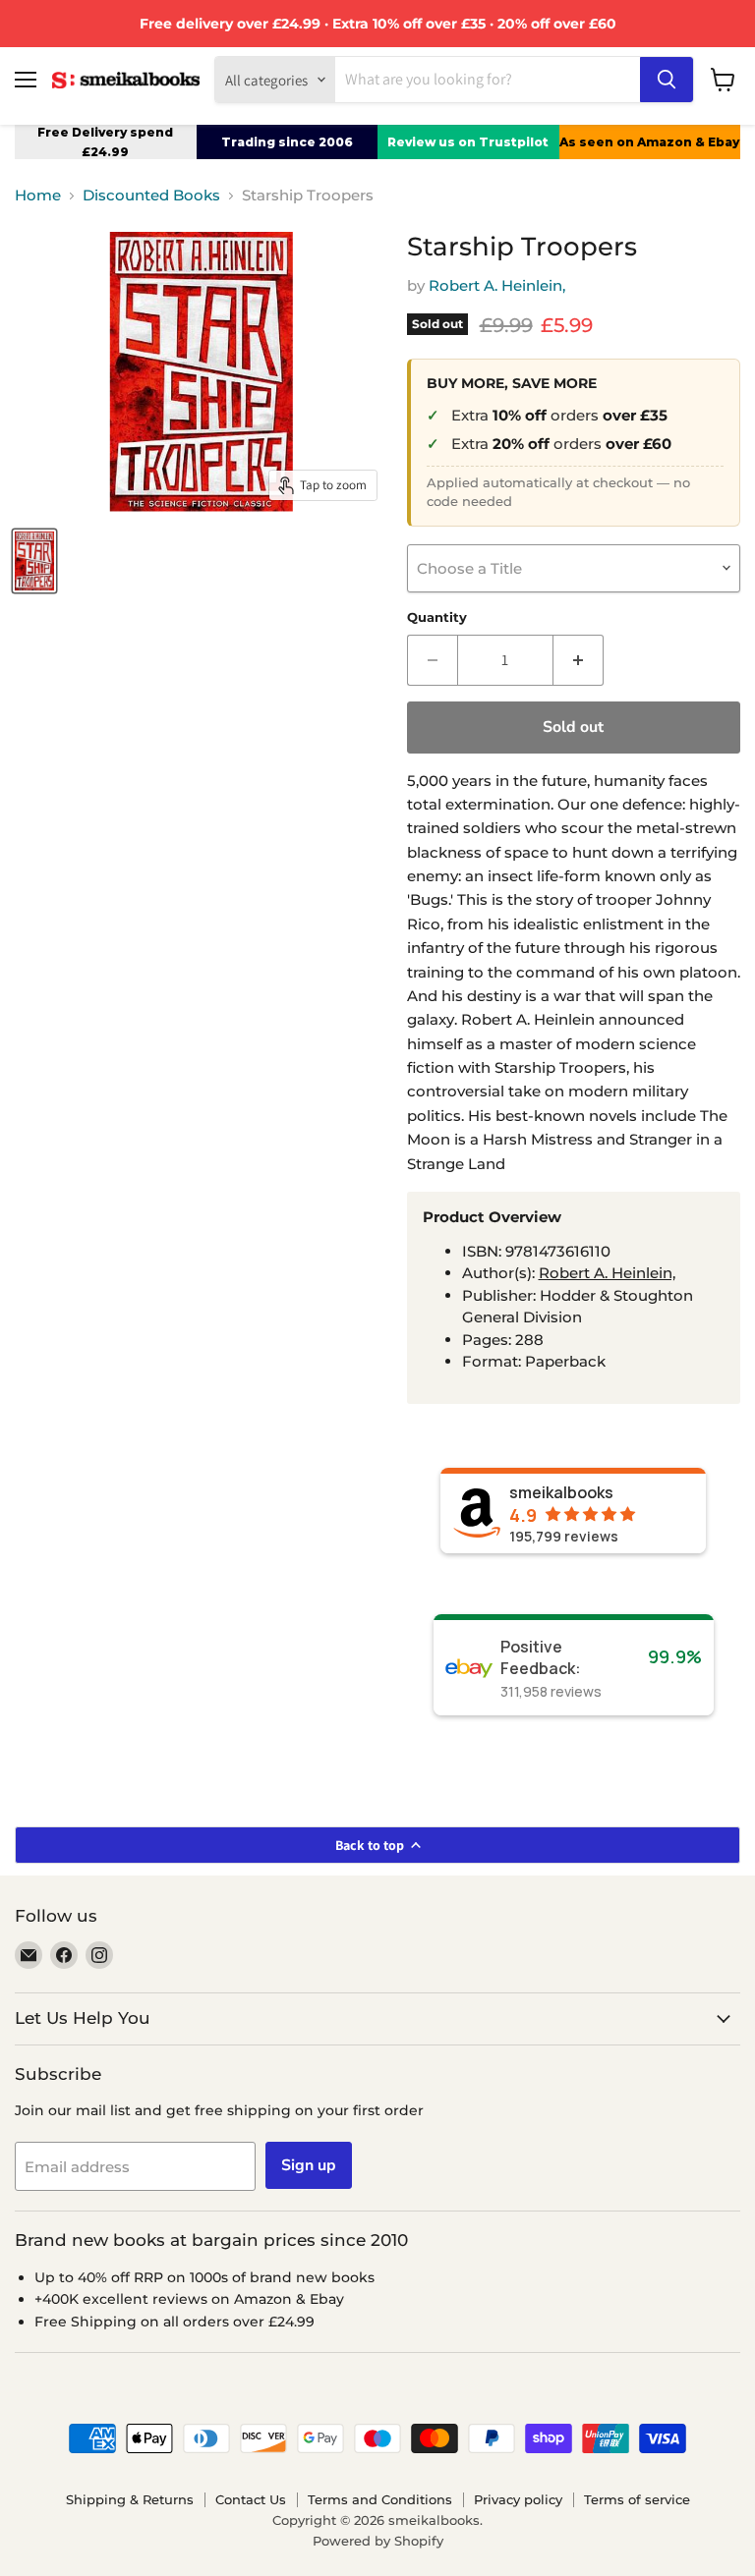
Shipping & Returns (130, 2499)
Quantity (437, 617)
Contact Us (251, 2499)
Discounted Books (151, 195)
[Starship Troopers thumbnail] (34, 561)
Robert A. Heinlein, (497, 285)
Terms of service (637, 2499)
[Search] (667, 80)
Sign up (309, 2165)
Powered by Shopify (378, 2541)
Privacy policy (518, 2499)
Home (38, 195)
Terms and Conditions (380, 2499)
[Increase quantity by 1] (579, 660)
